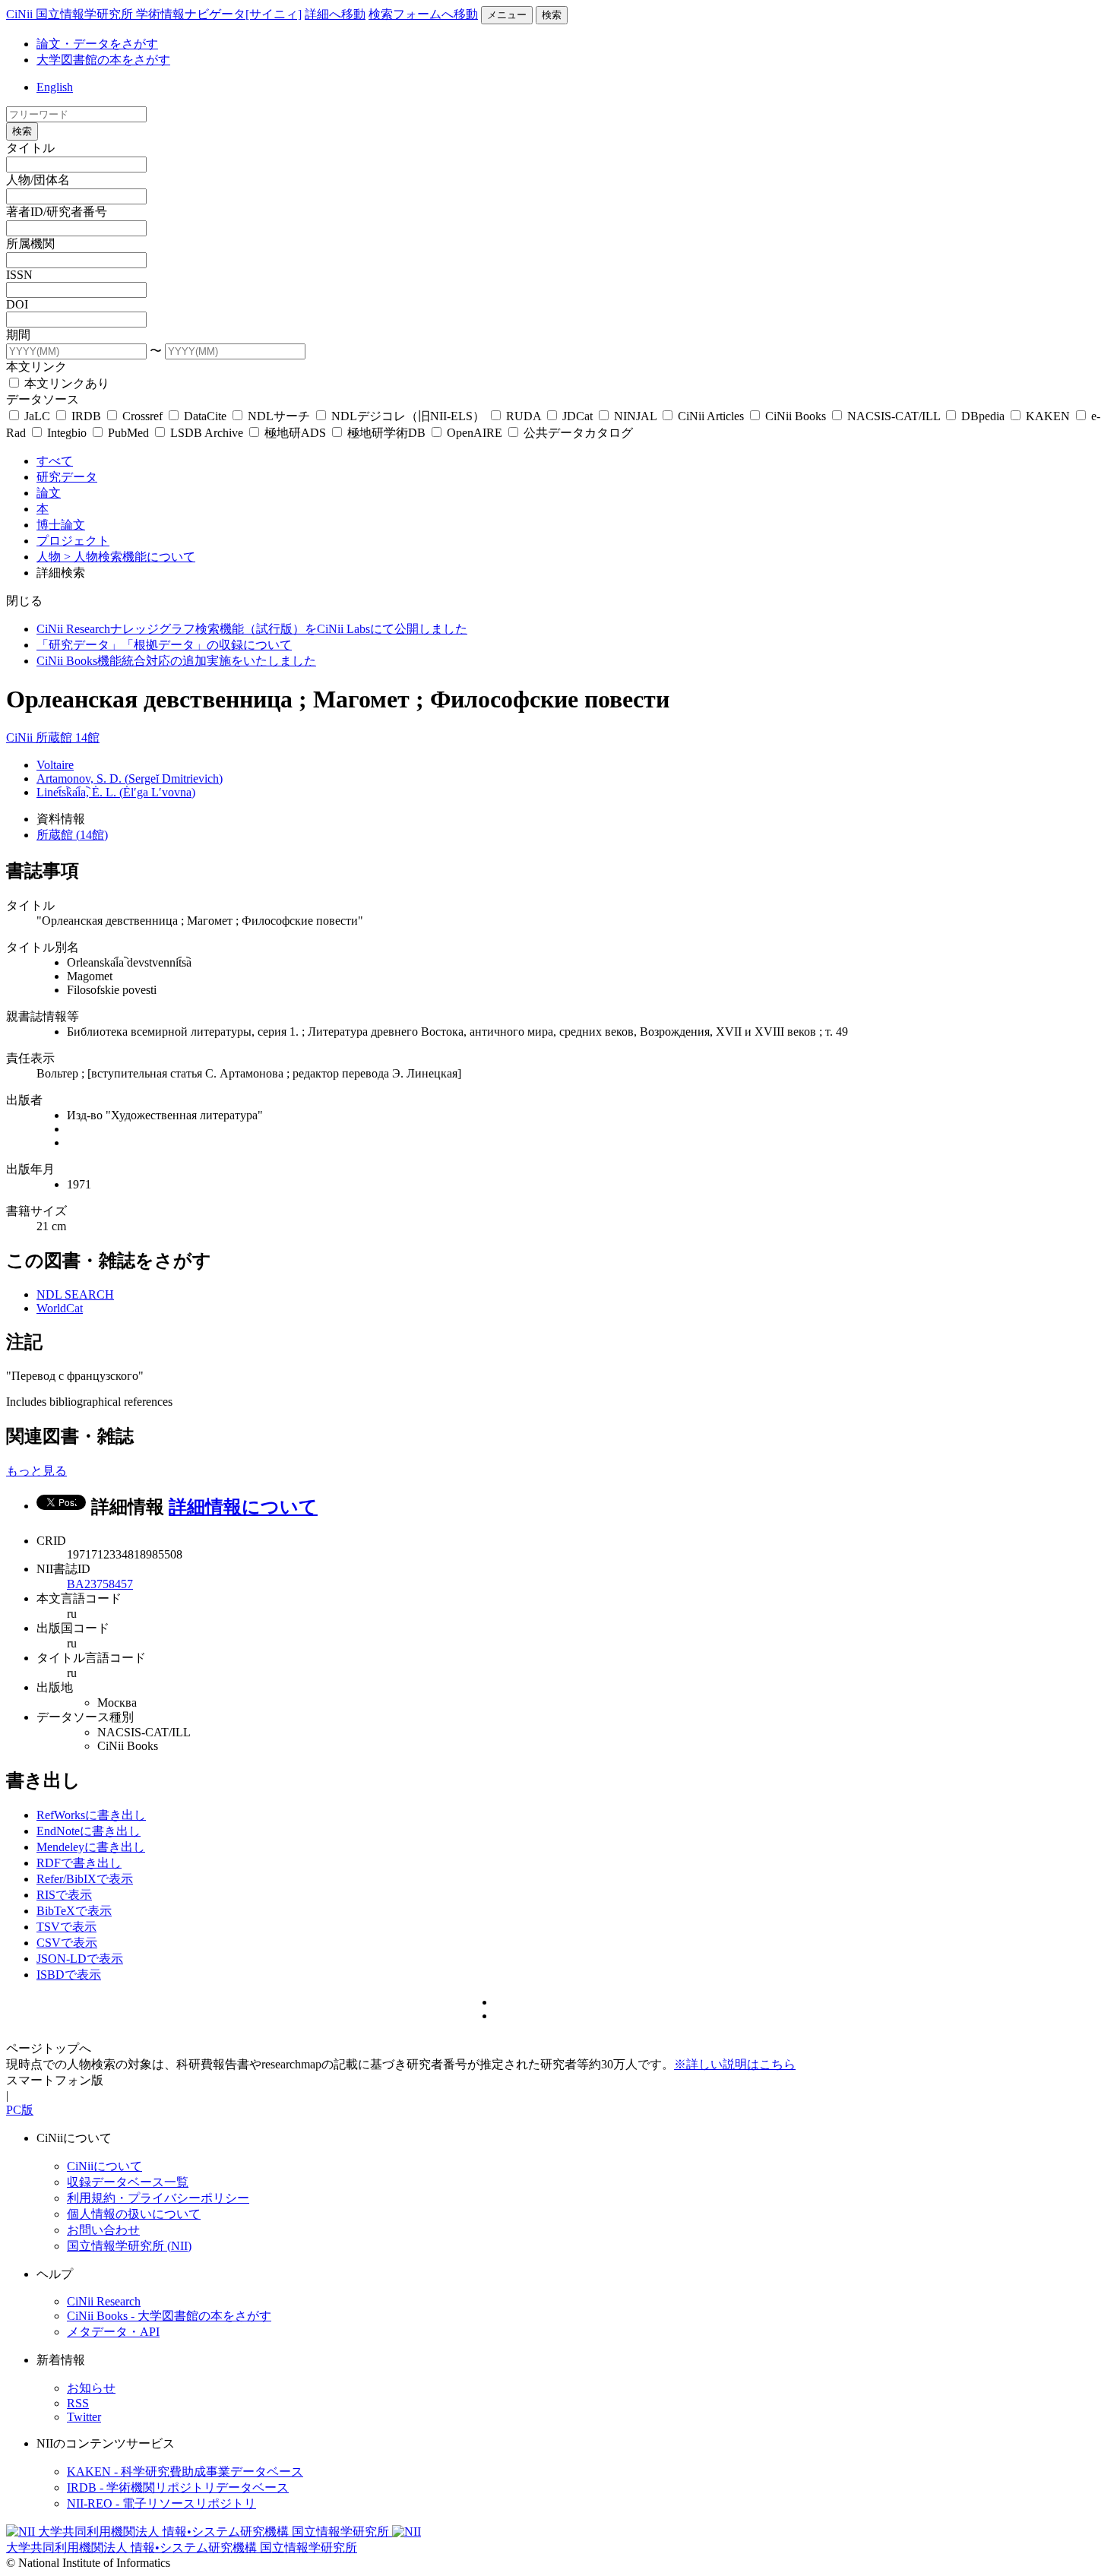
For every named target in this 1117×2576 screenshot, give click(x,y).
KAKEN (1048, 416)
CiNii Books (796, 416)
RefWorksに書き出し (91, 1815)
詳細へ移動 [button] (335, 14)
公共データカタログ (577, 433)
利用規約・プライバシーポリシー (158, 2198)
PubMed (128, 433)
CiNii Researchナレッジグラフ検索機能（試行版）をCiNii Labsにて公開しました (252, 629)
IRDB (86, 416)
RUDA (524, 416)
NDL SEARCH (75, 1294)
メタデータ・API (113, 2332)
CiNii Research (104, 2301)
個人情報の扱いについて (134, 2214)
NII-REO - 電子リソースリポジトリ (161, 2503)
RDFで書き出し (79, 1863)
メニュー (507, 15)
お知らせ (91, 2388)
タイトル (30, 148)
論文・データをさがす (97, 44)
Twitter (84, 2417)
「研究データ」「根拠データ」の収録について (164, 645)
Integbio (67, 433)
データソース (43, 399)
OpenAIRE (475, 433)
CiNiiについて (104, 2166)
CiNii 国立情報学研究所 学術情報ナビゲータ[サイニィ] (154, 14)
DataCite (205, 416)
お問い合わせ (103, 2230)
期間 (18, 335)
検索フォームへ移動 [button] (423, 14)
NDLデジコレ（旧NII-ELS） (408, 416)
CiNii (21, 737)
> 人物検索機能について (130, 557)
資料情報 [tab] (61, 819)
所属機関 (30, 244)
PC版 (20, 2110)
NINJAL (635, 416)
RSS (78, 2403)
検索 (552, 15)
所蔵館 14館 (68, 737)
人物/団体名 (38, 180)
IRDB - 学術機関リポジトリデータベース (178, 2487)
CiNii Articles (711, 416)
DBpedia (983, 416)
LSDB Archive (207, 433)
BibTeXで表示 (74, 1911)
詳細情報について (243, 1507)
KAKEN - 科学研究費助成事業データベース (185, 2472)
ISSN (19, 275)
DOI (17, 304)
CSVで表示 (67, 1943)
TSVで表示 (66, 1927)
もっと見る (36, 1471)
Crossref (142, 416)
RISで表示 (64, 1895)
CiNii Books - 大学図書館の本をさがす (169, 2316)
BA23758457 (100, 1584)
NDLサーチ (279, 416)
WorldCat (60, 1308)
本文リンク (36, 367)
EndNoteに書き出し (89, 1831)
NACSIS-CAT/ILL (894, 416)
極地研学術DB (386, 433)
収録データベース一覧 (128, 2182)
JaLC (37, 416)
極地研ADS (295, 433)
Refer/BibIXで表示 (85, 1879)
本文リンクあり (65, 383)
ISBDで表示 (69, 1975)
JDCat (577, 416)
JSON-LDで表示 (80, 1959)
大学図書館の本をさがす (103, 60)
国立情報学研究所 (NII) (129, 2246)
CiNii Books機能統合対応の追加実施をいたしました (176, 661)
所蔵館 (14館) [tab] (72, 835)
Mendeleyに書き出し (91, 1847)
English (55, 87)
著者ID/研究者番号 (57, 212)
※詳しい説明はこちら (735, 2064)
